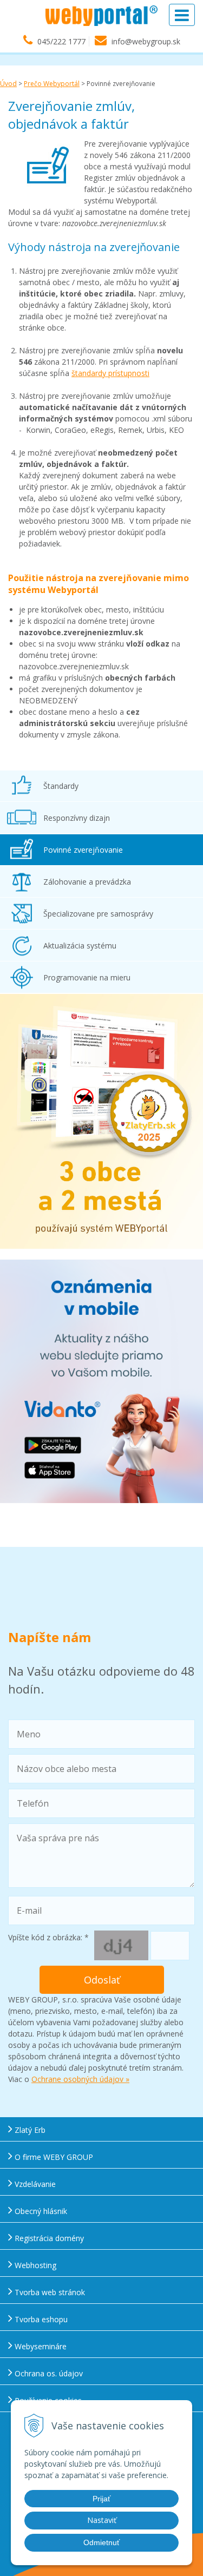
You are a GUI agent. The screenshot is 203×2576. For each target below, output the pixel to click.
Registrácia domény (48, 2238)
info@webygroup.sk (146, 41)
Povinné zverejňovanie (83, 850)
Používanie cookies (47, 2400)
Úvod (8, 84)
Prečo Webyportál (52, 84)
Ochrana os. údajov (48, 2373)
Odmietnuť (101, 2542)
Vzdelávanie (34, 2184)
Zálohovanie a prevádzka (87, 882)
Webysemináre (40, 2346)
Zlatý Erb (29, 2130)
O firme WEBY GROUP (53, 2157)
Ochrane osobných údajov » (80, 2079)
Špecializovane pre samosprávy (98, 914)
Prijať (101, 2499)
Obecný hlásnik (40, 2211)
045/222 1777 (61, 41)
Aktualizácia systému (80, 946)
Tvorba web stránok (49, 2292)
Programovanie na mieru (87, 977)
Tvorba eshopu (40, 2319)
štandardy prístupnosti (110, 373)
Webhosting (34, 2265)
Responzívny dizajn (77, 818)
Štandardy (61, 786)
